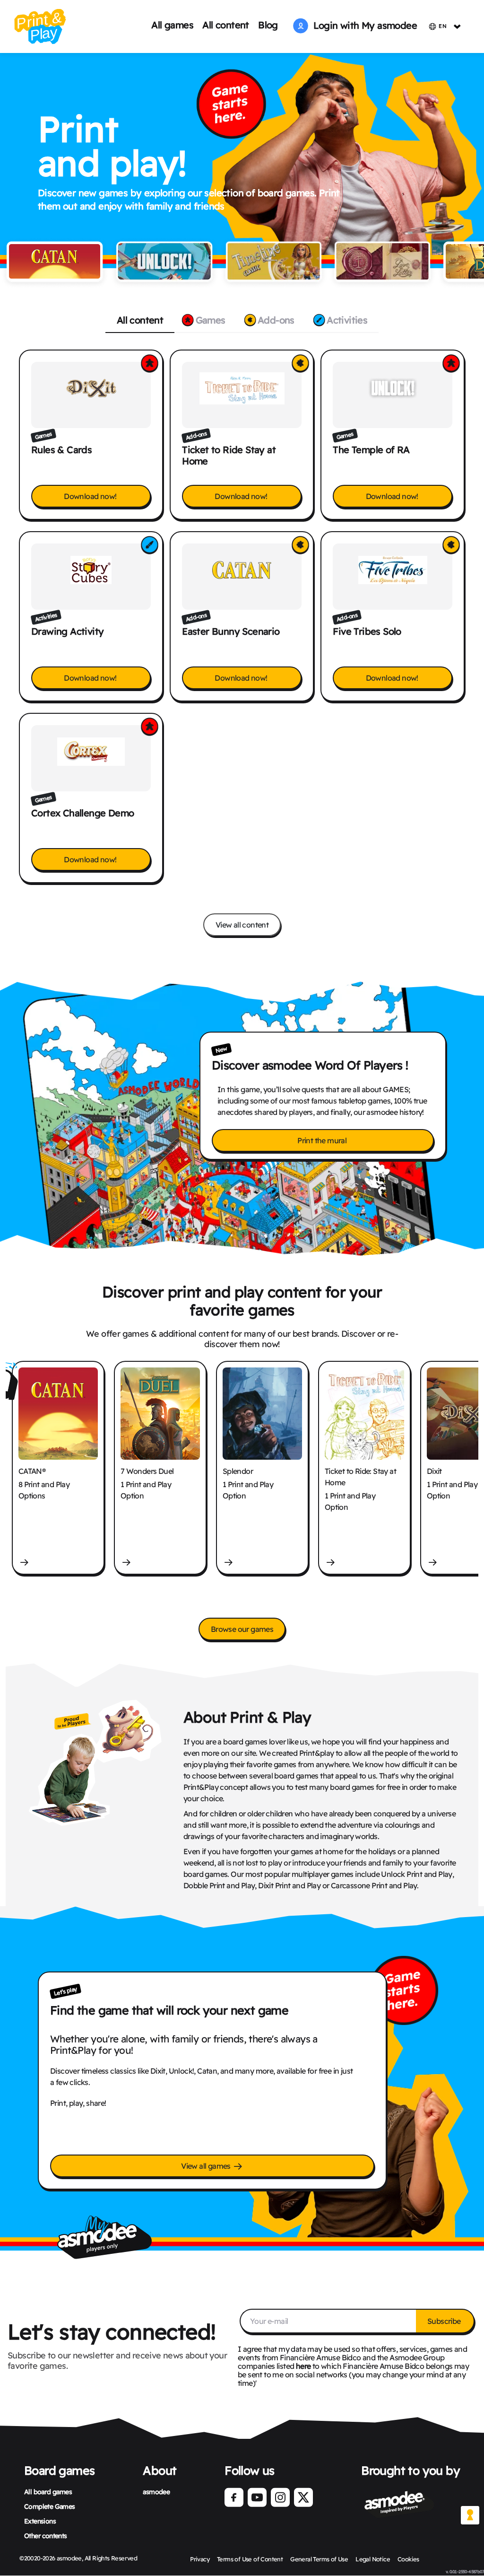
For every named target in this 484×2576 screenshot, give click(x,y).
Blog (268, 25)
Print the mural (323, 1140)
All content (225, 25)
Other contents (46, 2536)
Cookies (408, 2559)
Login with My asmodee (363, 25)
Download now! (91, 496)
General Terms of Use (319, 2559)
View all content (242, 925)
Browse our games (242, 1629)
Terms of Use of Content (250, 2559)
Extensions (40, 2521)
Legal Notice (373, 2559)
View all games (207, 2166)
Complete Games (50, 2506)
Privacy (200, 2559)
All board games (48, 2492)
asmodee (156, 2492)
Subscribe (445, 2321)
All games (172, 25)
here (303, 2366)
